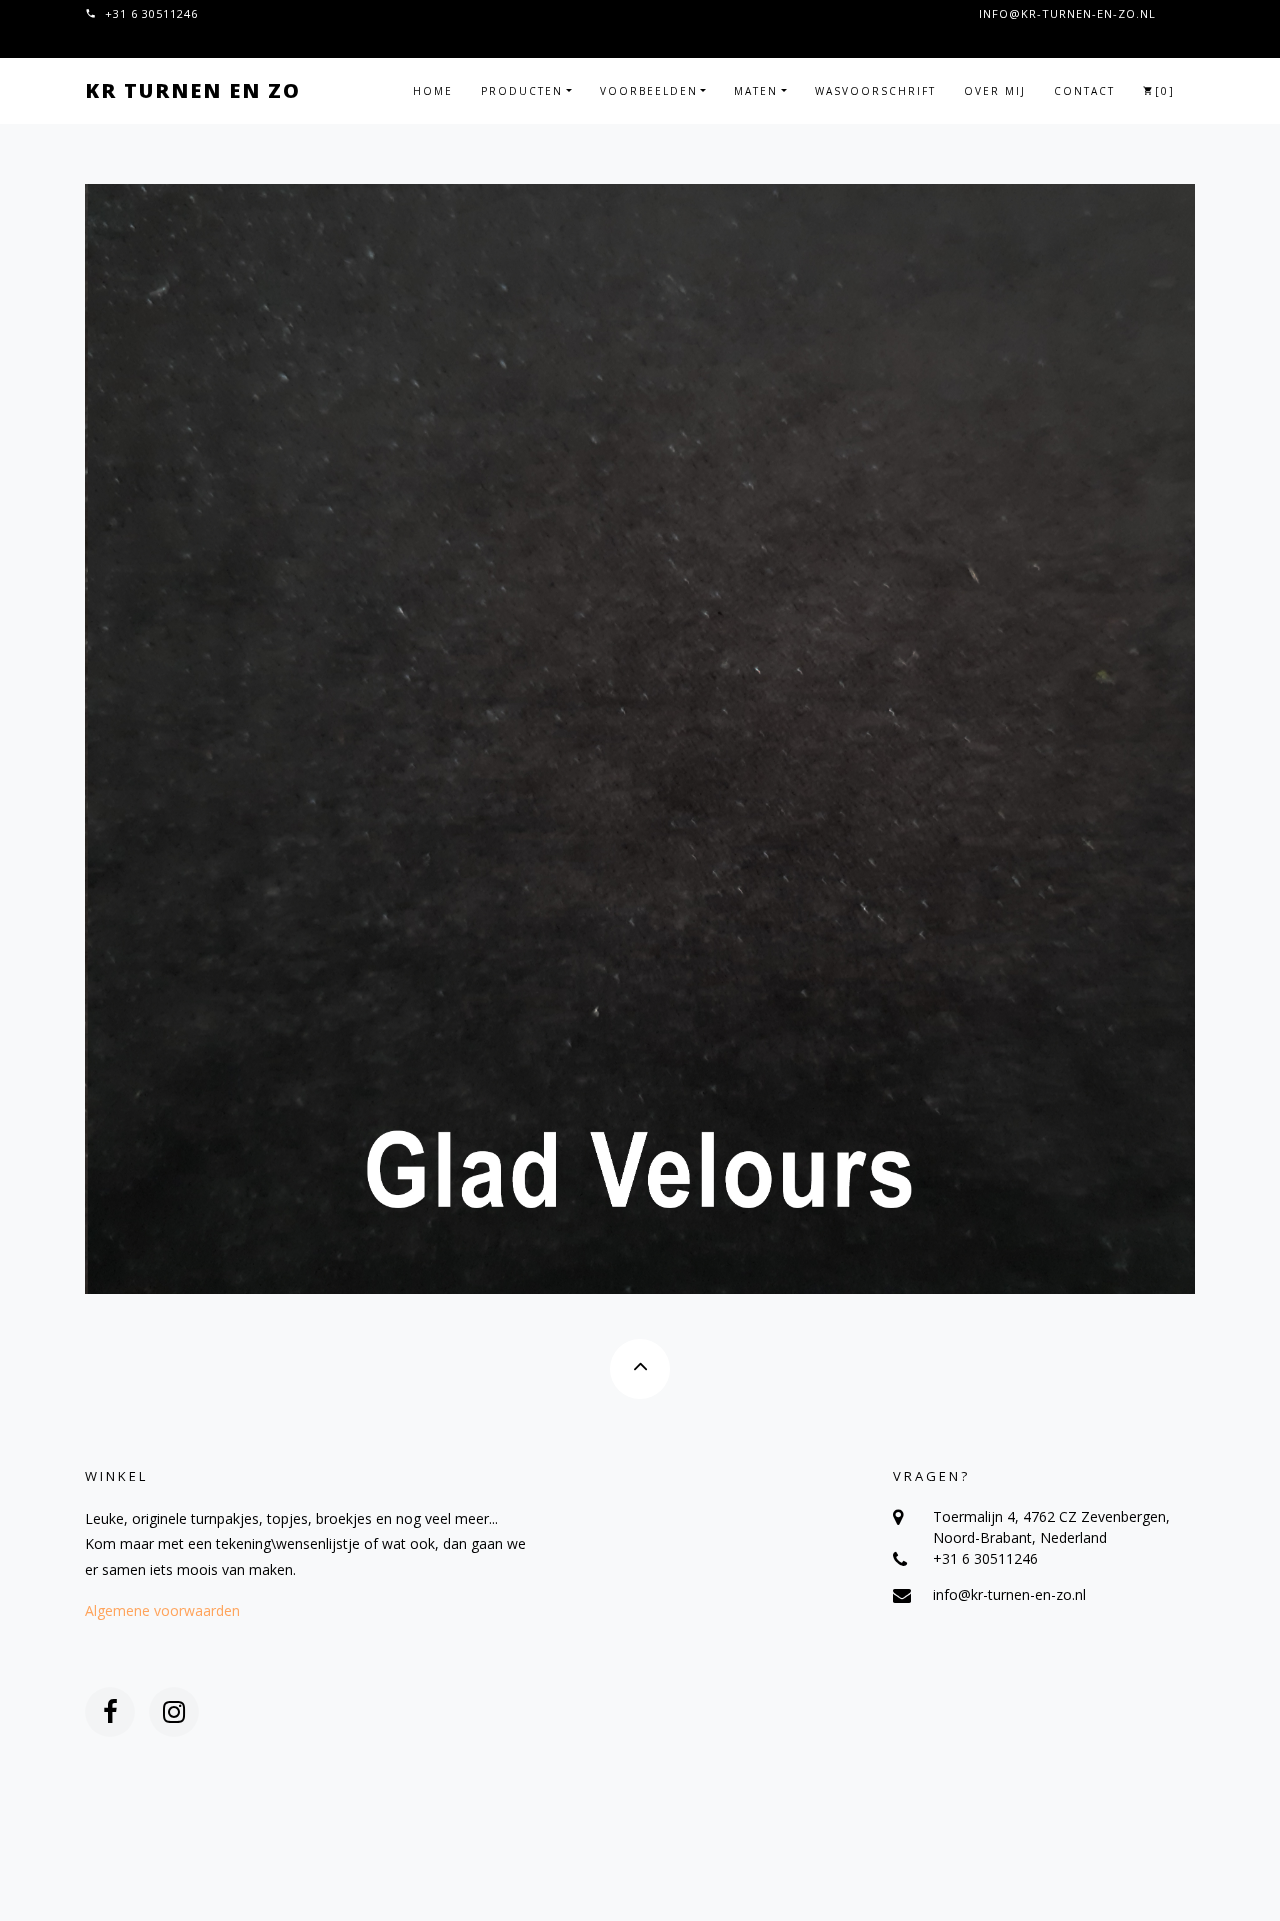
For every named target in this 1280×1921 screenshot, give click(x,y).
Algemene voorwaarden (162, 1610)
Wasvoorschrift (875, 91)
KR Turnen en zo (193, 90)
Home (433, 91)
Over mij (995, 91)
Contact (1084, 91)
